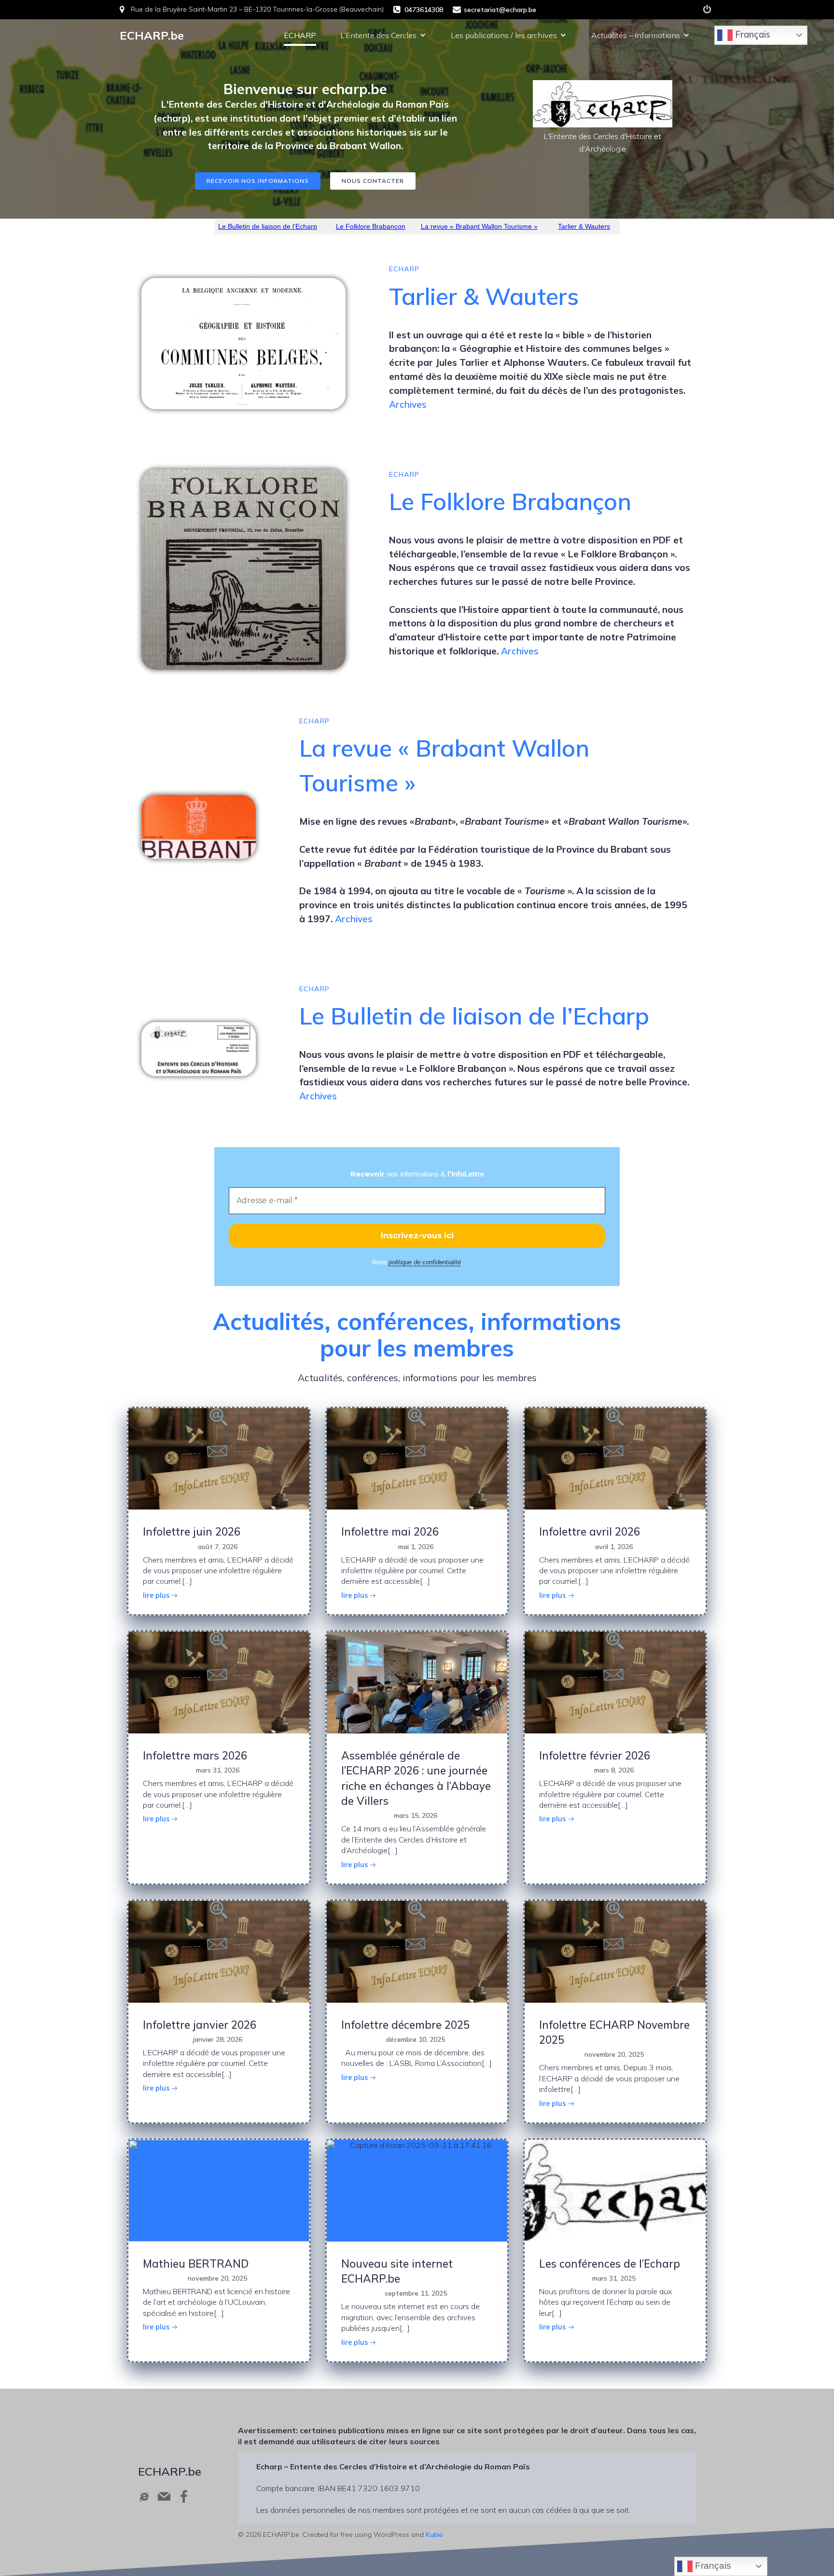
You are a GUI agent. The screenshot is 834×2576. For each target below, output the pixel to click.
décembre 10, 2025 (416, 2039)
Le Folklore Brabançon (371, 226)
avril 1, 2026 (614, 1547)
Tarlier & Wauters (584, 226)
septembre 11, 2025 (416, 2293)
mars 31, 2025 (614, 2278)
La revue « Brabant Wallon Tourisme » (479, 226)
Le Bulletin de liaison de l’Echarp (268, 226)
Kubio (434, 2534)
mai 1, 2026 (416, 1547)
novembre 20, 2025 (614, 2054)
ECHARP (300, 35)
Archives (408, 404)
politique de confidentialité (425, 1262)
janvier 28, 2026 (218, 2039)
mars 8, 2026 (614, 1770)
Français (751, 34)
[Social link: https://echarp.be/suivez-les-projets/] (707, 10)
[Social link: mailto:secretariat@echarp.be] (168, 2496)
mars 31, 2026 (218, 1770)
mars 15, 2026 (416, 1815)
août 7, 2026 (218, 1547)
